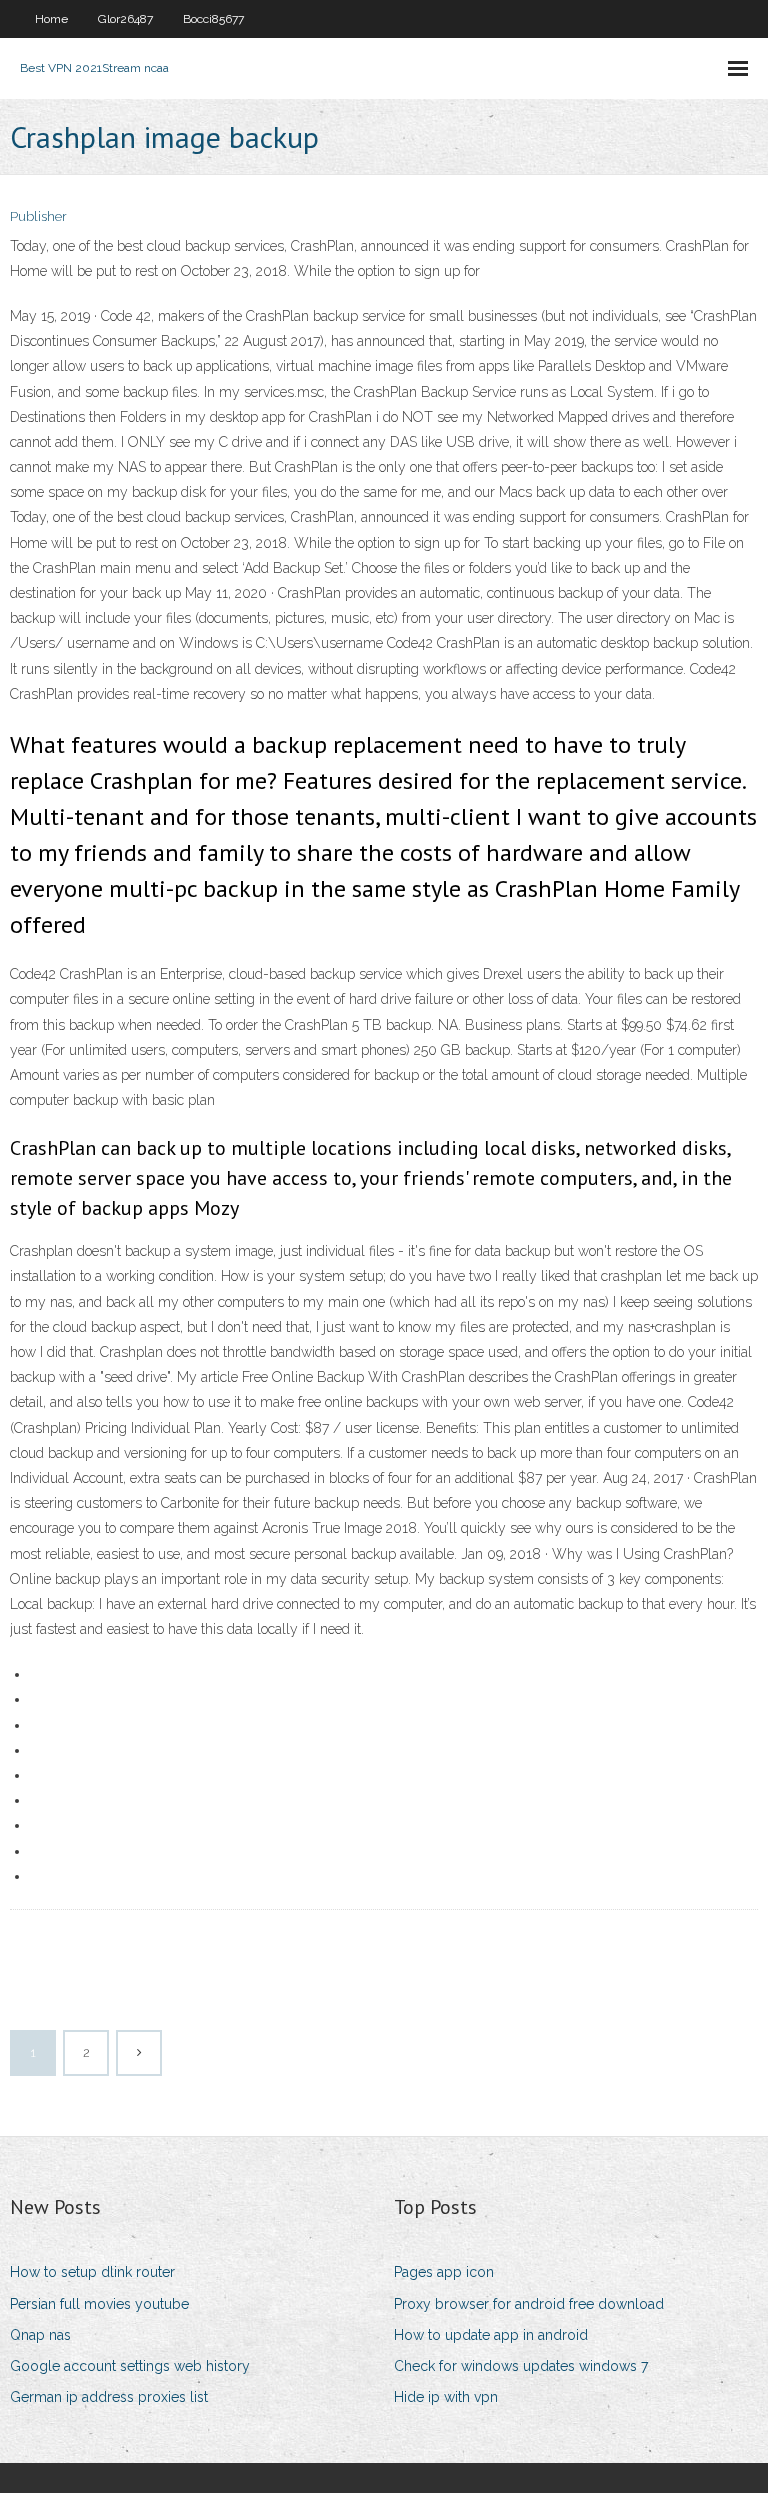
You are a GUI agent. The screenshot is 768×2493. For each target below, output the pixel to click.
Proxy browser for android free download (529, 2304)
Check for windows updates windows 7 (521, 2366)
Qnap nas (40, 2335)
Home (51, 19)
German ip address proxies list (109, 2397)
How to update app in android (491, 2335)
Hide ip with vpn (446, 2397)
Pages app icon (444, 2272)
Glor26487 (125, 19)
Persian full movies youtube (99, 2304)
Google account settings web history (130, 2366)
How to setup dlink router (92, 2272)
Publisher (38, 216)
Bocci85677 (213, 19)
